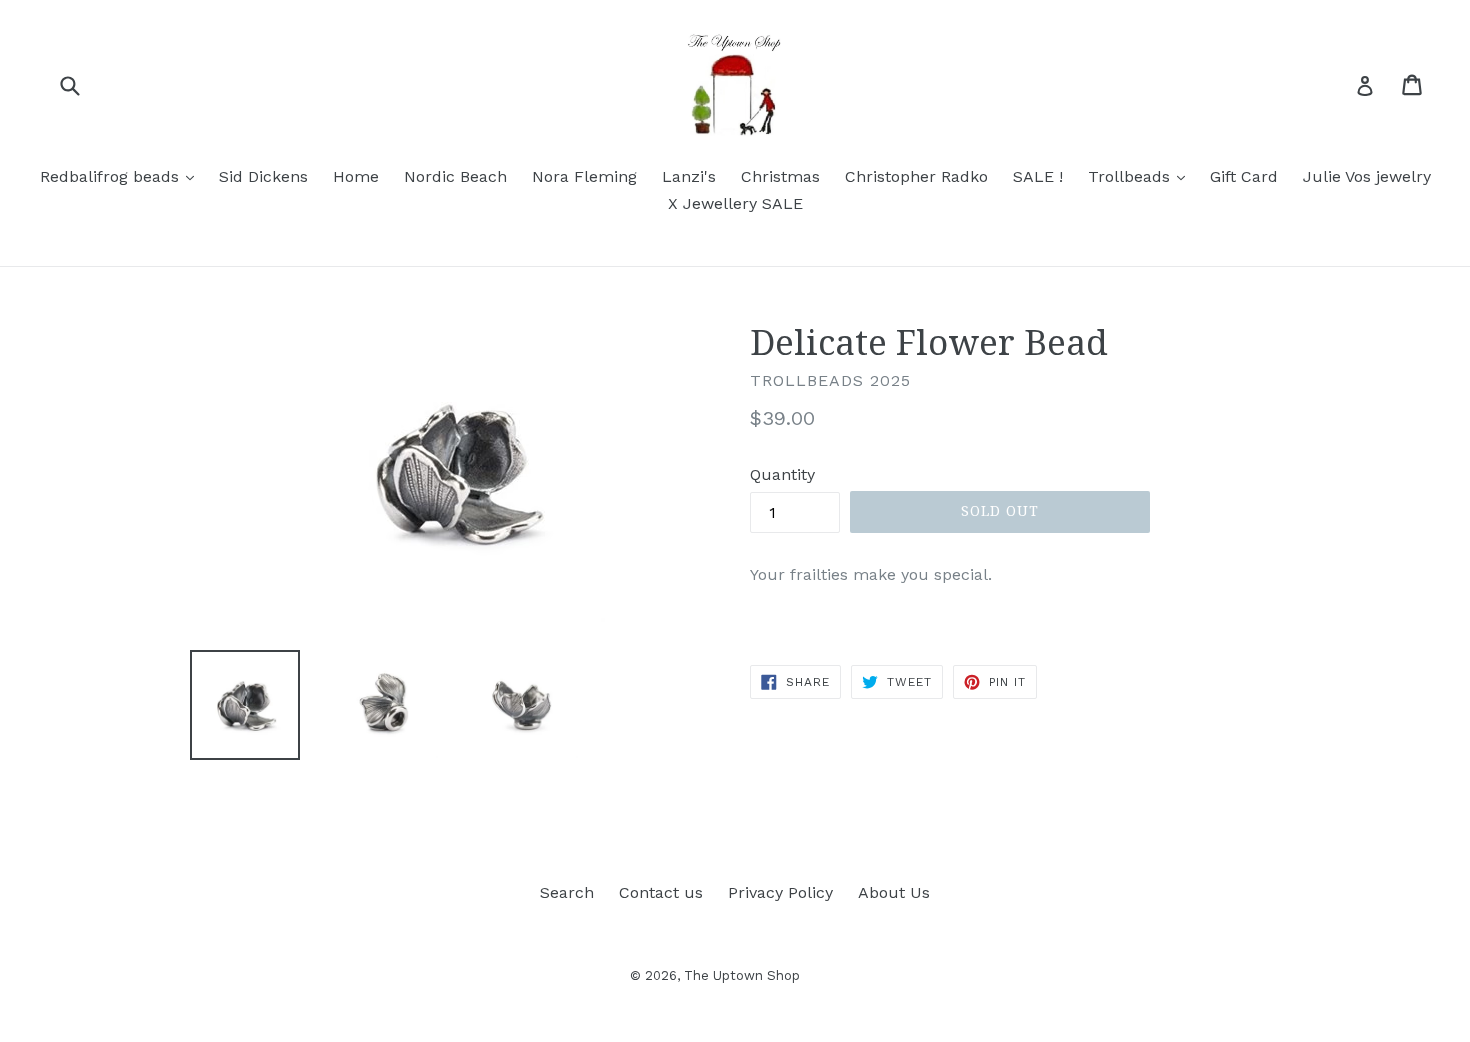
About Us (894, 892)
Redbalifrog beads (122, 176)
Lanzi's (689, 176)
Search (567, 892)
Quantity (782, 474)
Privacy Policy (780, 892)
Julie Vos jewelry (1367, 176)
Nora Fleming (584, 176)
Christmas (780, 176)
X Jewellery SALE (735, 203)
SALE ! (1038, 176)
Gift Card (1244, 176)
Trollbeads (1141, 176)
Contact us (661, 892)
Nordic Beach (455, 176)
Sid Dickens (263, 176)
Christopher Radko (916, 176)
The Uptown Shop (742, 975)
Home (356, 176)
